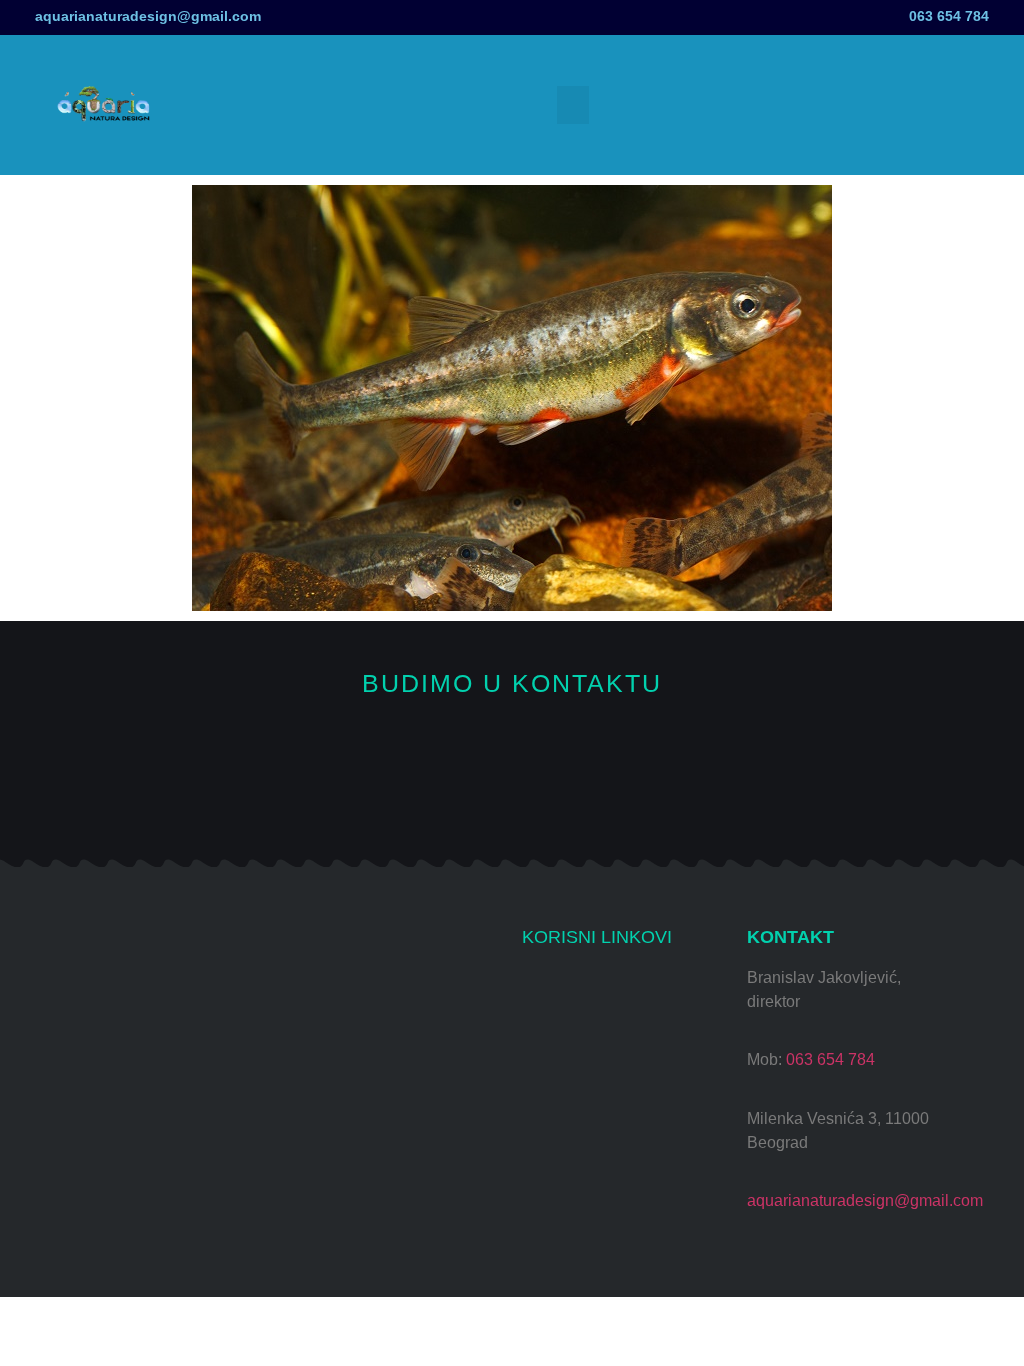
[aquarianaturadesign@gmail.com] (12, 17)
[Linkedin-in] (646, 794)
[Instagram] (378, 794)
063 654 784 (949, 16)
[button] (573, 105)
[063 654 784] (1011, 12)
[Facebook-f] (512, 794)
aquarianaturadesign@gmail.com (148, 16)
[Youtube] (445, 794)
